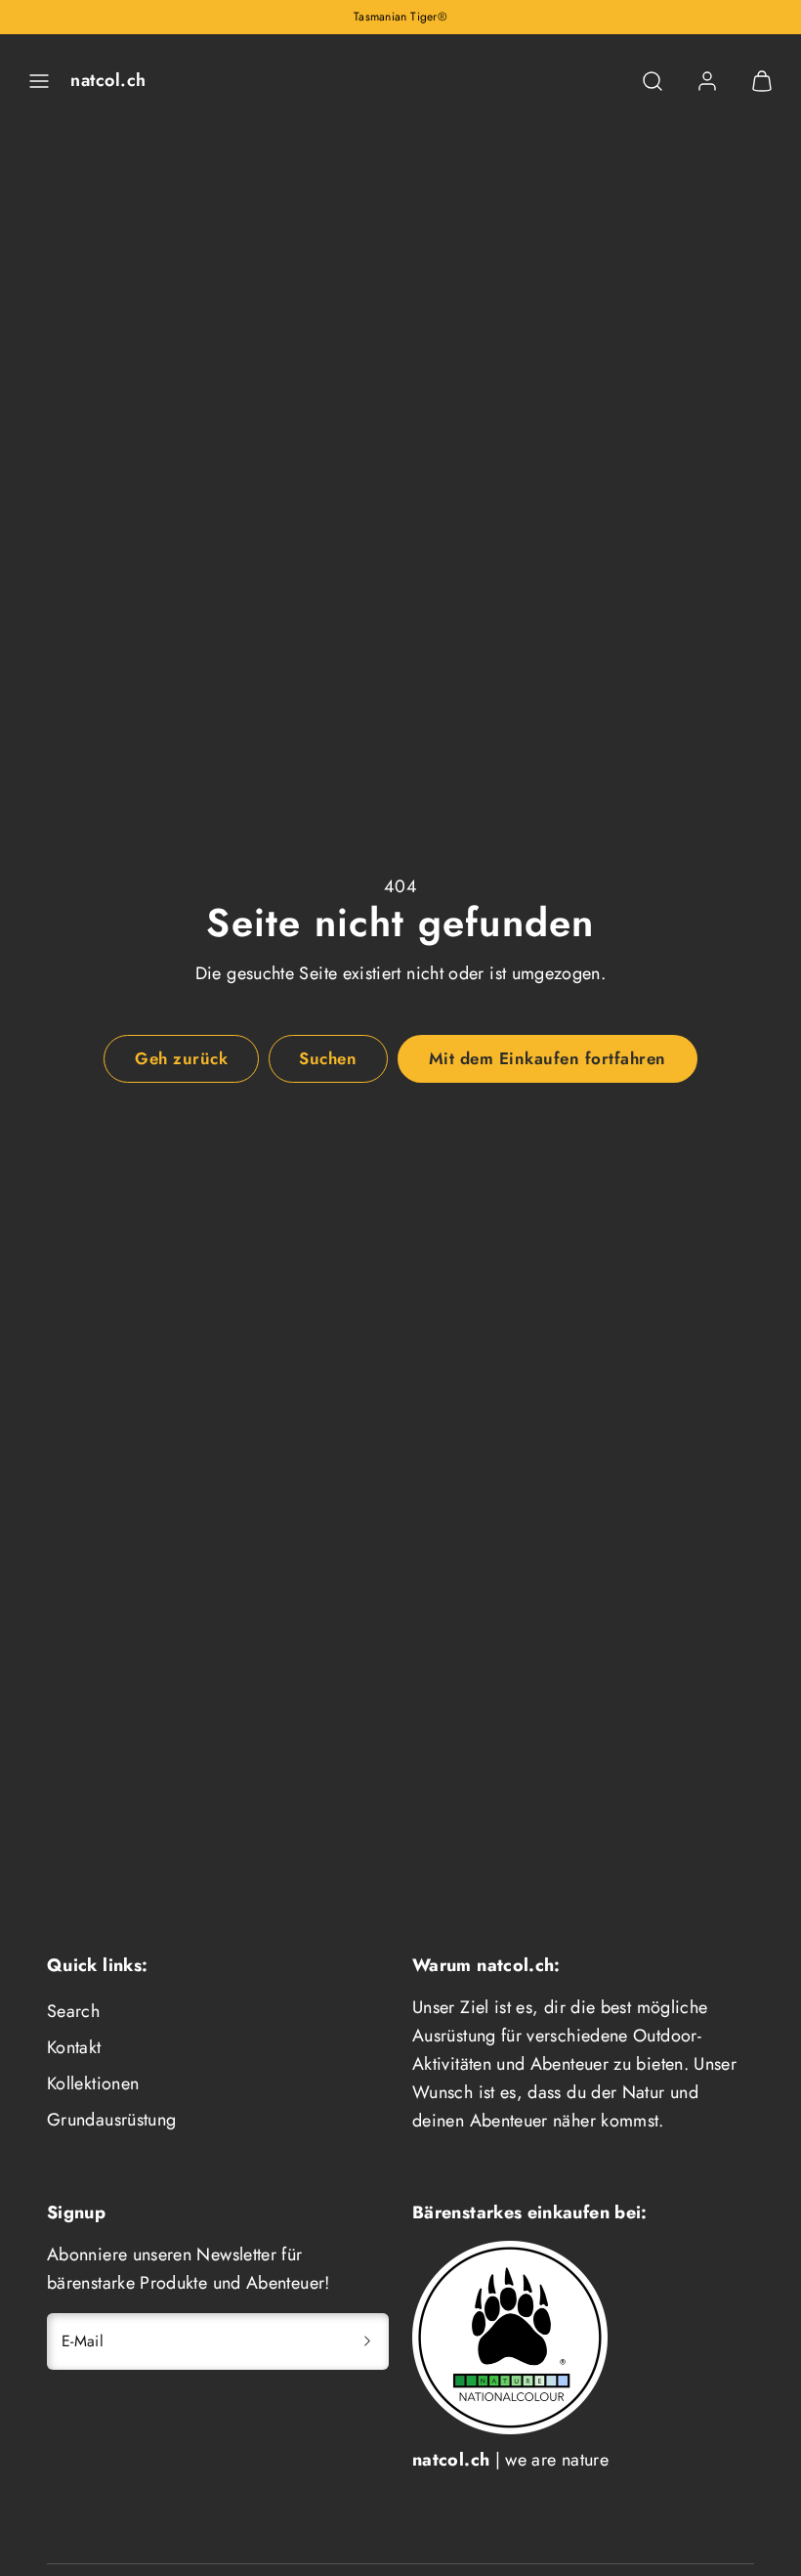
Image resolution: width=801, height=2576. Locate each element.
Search (73, 2011)
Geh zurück (181, 1058)
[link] (707, 81)
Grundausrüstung (111, 2120)
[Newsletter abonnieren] (367, 2341)
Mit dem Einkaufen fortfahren (548, 1058)
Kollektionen (93, 2083)
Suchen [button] (328, 1058)
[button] (39, 81)
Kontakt (74, 2047)
